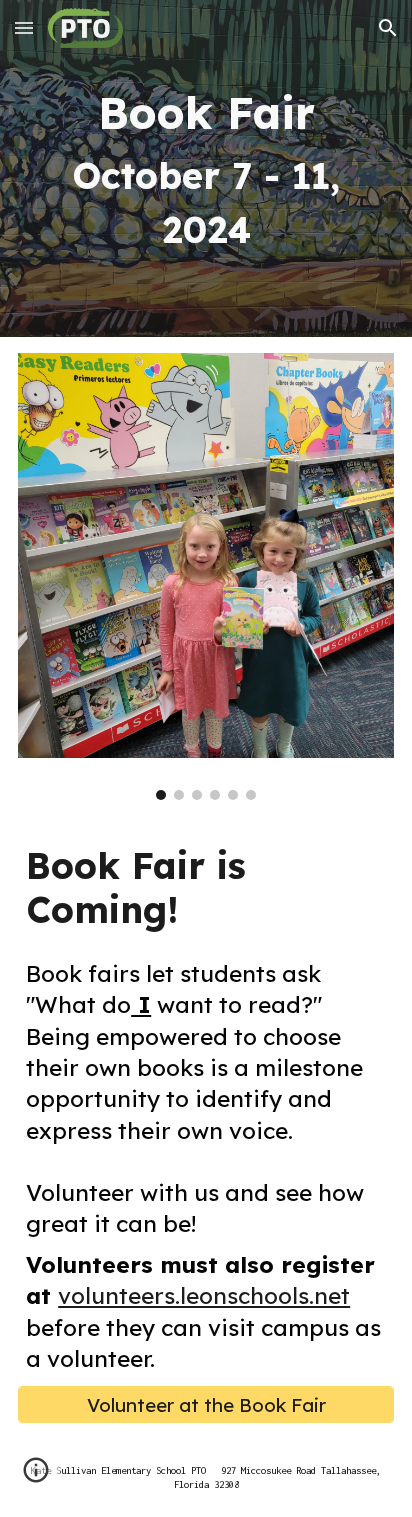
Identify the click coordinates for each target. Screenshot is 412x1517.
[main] (206, 168)
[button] (24, 27)
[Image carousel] (206, 577)
